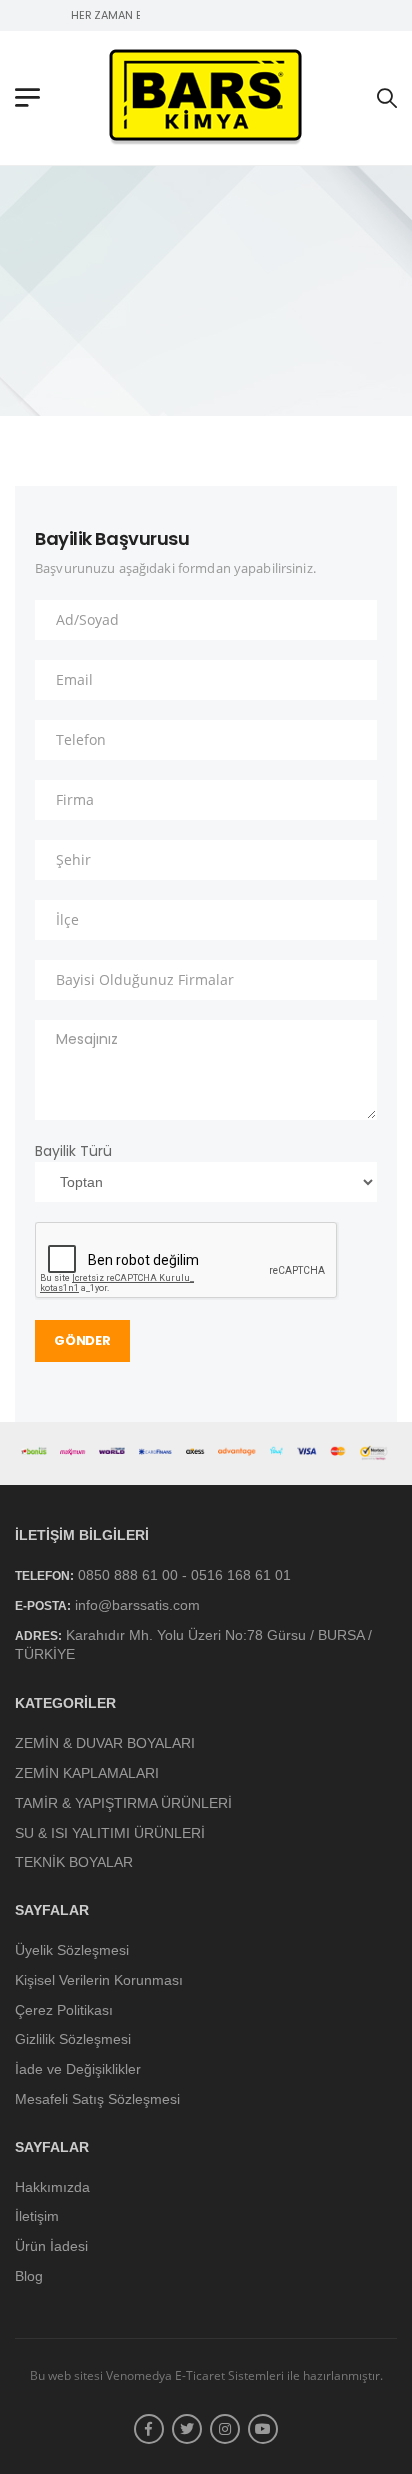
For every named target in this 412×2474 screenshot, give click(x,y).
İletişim (37, 2217)
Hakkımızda (52, 2187)
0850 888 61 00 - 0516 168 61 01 (184, 1575)
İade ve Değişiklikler (78, 2070)
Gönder (82, 1340)
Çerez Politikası (64, 2010)
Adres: (38, 1637)
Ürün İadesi (51, 2247)
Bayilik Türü (73, 1151)
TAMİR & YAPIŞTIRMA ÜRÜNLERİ (123, 1803)
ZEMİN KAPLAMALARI (87, 1773)
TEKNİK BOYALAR (74, 1863)
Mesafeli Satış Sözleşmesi (97, 2099)
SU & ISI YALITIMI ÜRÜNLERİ (110, 1833)
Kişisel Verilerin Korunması (99, 1980)
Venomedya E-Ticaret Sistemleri (195, 2375)
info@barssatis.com (137, 1605)
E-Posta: (43, 1606)
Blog (29, 2276)
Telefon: (44, 1576)
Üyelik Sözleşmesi (72, 1950)
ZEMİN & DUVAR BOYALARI (105, 1744)
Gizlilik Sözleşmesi (73, 2040)
